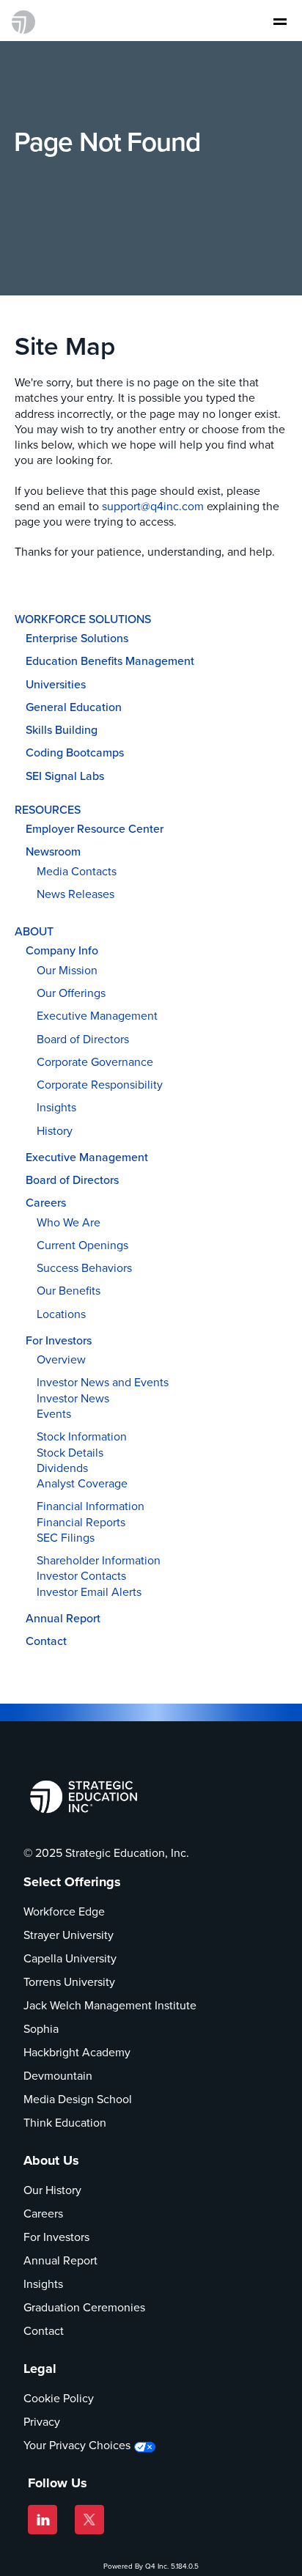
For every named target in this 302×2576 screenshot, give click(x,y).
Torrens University (69, 1982)
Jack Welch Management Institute (110, 2005)
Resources (48, 810)
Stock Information (82, 1436)
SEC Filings (66, 1538)
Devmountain (58, 2076)
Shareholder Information (99, 1560)
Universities (56, 684)
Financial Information (91, 1506)
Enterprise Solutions (77, 638)
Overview (61, 1359)
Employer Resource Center (95, 829)
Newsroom (53, 851)
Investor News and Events (103, 1382)
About (34, 931)
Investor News (73, 1398)
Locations (61, 1314)
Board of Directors (83, 1039)
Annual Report (63, 1618)
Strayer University (69, 1935)
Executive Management (97, 1016)
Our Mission (67, 970)
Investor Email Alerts (89, 1592)
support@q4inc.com (153, 506)
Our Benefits (69, 1291)
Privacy (42, 2422)
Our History (52, 2190)
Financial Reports (81, 1522)
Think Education (65, 2123)
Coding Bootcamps (75, 752)
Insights (56, 1107)
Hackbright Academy (77, 2052)
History (55, 1131)
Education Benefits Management (110, 661)
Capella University (70, 1958)
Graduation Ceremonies (84, 2307)
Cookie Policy (59, 2398)
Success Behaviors (84, 1268)
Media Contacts (77, 871)
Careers (46, 1203)
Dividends (62, 1468)
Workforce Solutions (83, 619)
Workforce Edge (64, 1911)
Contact (46, 1641)
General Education (74, 707)
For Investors (59, 1340)
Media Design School (78, 2099)
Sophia (41, 2029)
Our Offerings (71, 993)
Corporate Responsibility (100, 1085)
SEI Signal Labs (65, 776)
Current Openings (82, 1245)
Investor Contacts (81, 1576)
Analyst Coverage (82, 1483)
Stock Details (70, 1453)
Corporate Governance (95, 1062)
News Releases (75, 894)
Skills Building (62, 730)
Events (54, 1414)
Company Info (62, 950)
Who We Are (69, 1222)
